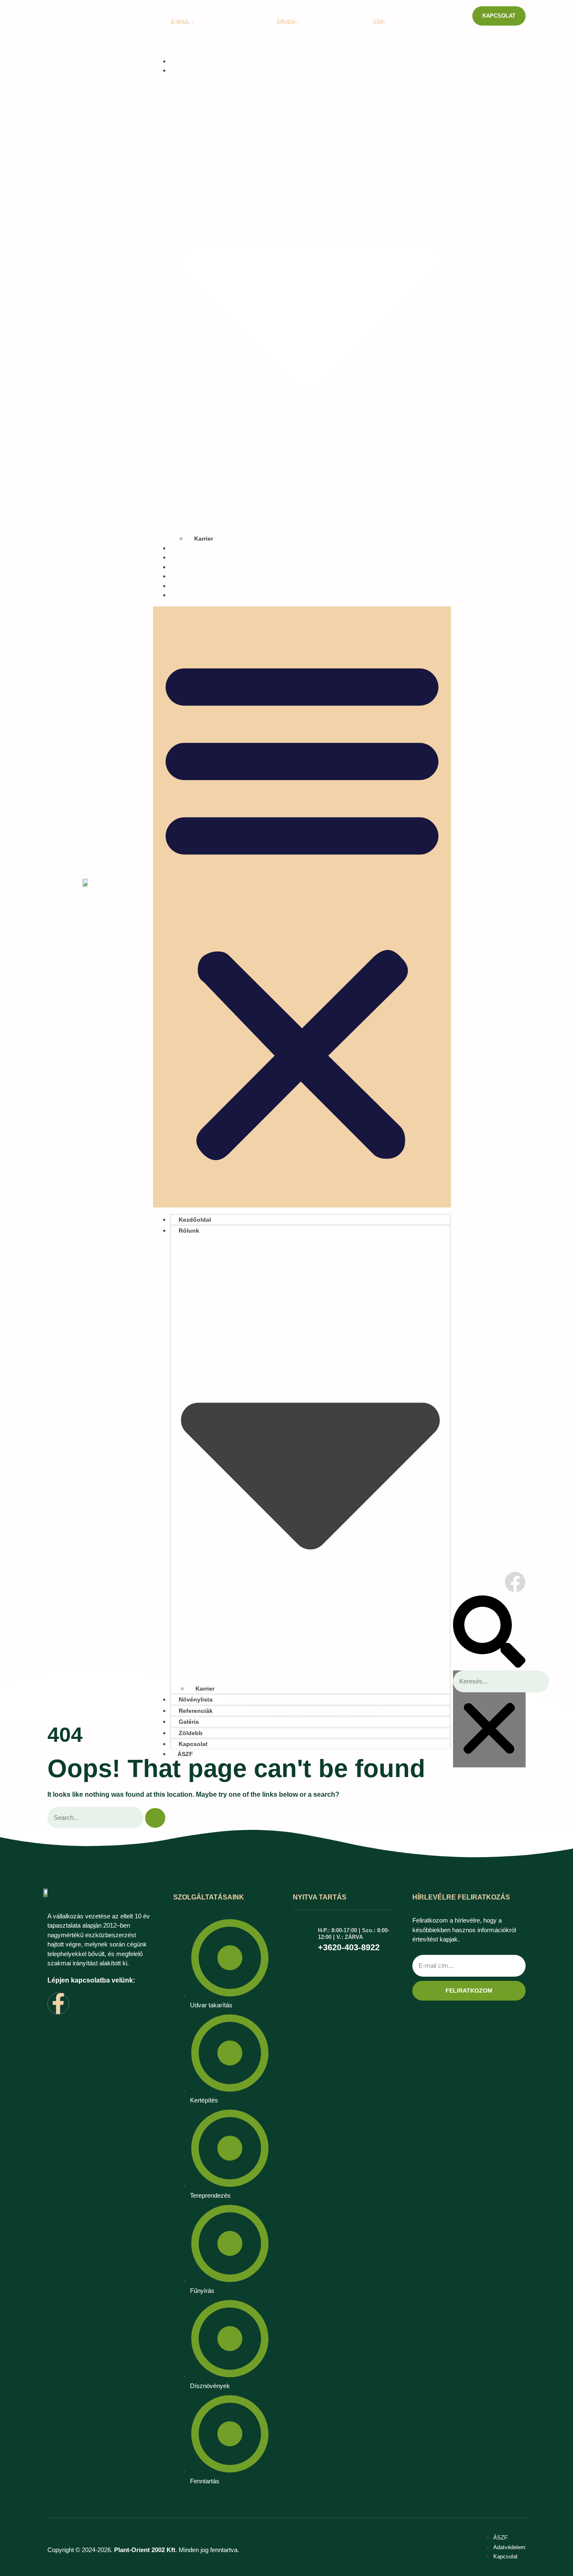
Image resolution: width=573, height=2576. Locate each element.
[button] (302, 907)
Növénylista (187, 548)
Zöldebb (182, 576)
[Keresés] (155, 1818)
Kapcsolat (184, 586)
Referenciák (187, 557)
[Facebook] (515, 1582)
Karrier (204, 539)
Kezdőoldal (186, 61)
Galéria (180, 567)
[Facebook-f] (58, 2004)
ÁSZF (178, 595)
